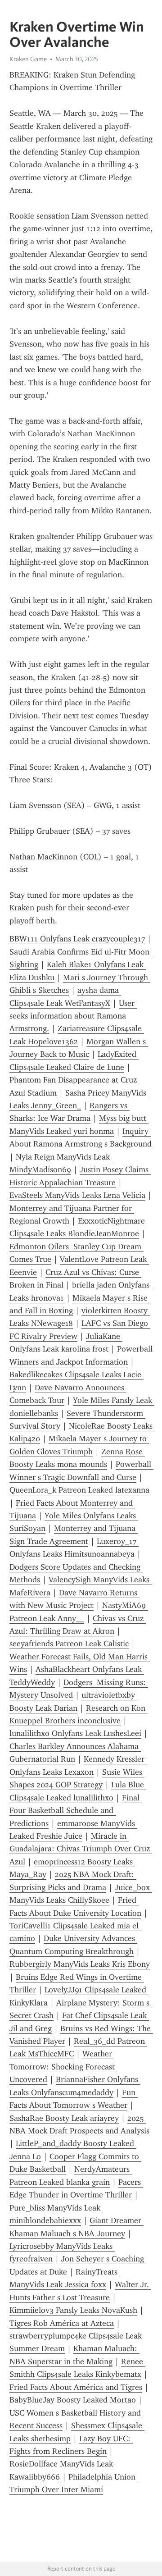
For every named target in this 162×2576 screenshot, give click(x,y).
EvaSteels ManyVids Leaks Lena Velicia (77, 1195)
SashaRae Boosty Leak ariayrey (64, 2118)
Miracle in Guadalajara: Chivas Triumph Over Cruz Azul (81, 1849)
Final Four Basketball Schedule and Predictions (76, 1811)
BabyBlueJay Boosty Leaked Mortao (73, 2400)
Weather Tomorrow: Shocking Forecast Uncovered (63, 2067)
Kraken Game (28, 59)
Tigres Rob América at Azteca (62, 2323)
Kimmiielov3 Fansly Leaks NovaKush (73, 2310)
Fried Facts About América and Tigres (76, 2387)
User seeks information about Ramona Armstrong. (73, 1016)
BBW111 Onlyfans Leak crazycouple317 (77, 939)
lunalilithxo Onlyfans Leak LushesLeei (75, 1733)
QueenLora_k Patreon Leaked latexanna (79, 1490)
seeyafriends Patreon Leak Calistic (69, 1644)
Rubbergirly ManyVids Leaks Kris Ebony (80, 1964)
